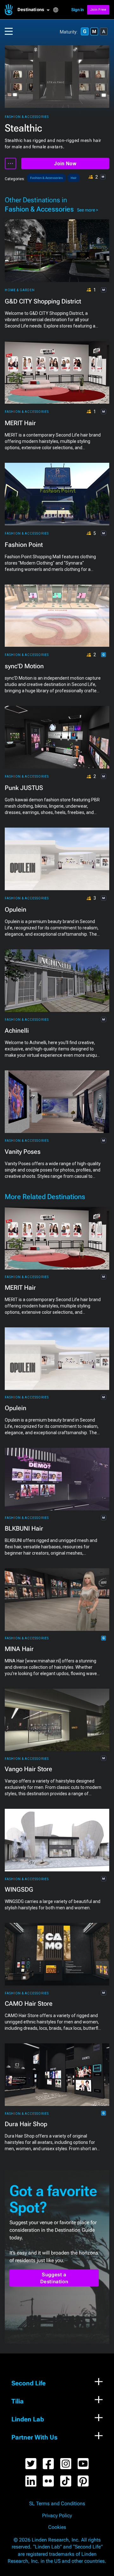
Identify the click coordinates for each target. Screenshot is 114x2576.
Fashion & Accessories (27, 117)
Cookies (57, 2527)
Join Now (65, 164)
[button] (35, 10)
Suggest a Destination (54, 2278)
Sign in (78, 10)
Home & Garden (20, 290)
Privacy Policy (57, 2516)
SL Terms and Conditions (57, 2504)
